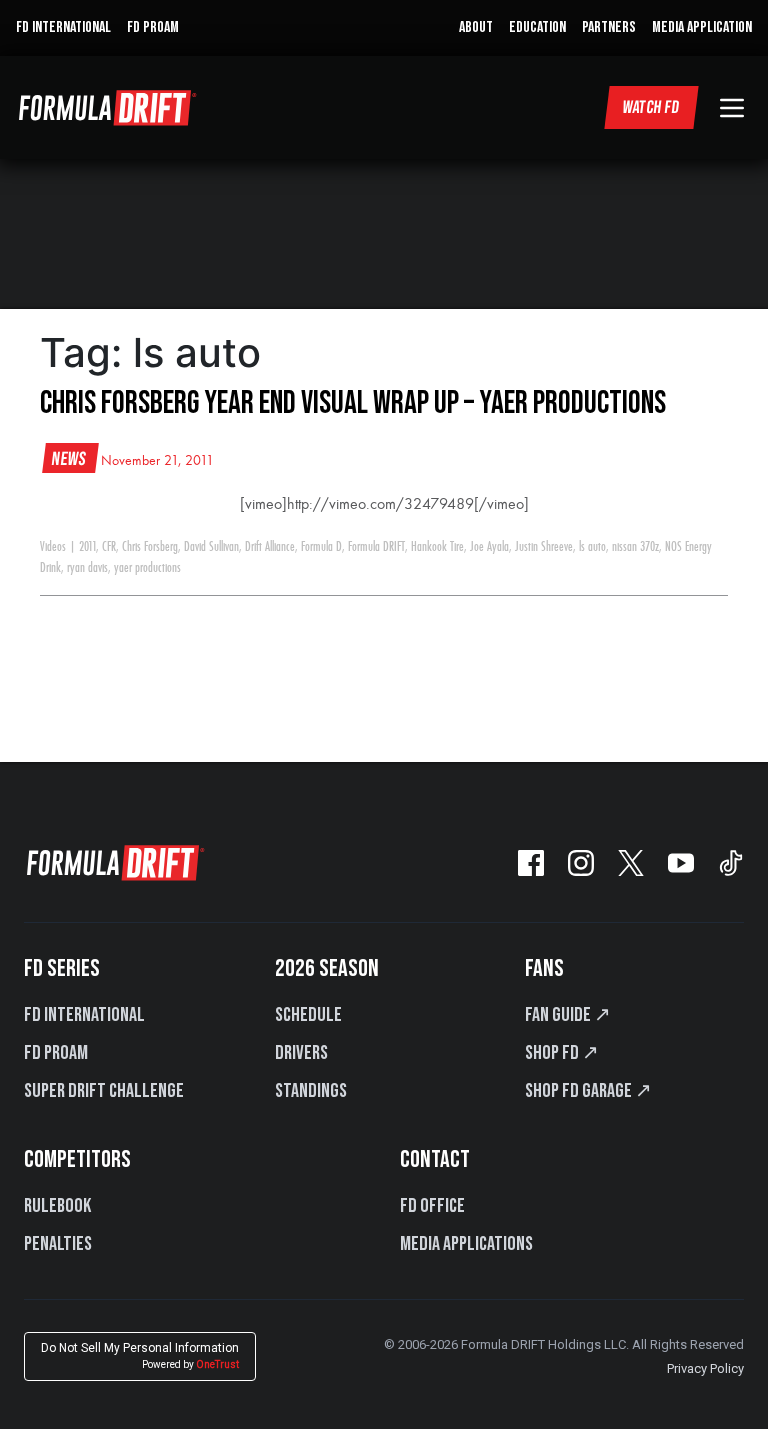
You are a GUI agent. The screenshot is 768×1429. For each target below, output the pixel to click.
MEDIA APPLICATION (702, 27)
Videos (53, 547)
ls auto (592, 547)
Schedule (308, 1015)
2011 (87, 547)
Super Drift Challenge (104, 1091)
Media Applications (466, 1244)
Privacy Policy (705, 1368)
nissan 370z (635, 547)
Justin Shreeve (544, 547)
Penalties (58, 1244)
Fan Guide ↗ (568, 1015)
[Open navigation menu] (732, 108)
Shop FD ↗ (562, 1053)
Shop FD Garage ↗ (588, 1091)
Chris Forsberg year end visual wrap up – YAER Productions (353, 403)
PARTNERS (609, 27)
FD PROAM (153, 27)
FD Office (432, 1206)
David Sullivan (211, 547)
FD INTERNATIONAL (63, 27)
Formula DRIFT (376, 547)
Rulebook (57, 1206)
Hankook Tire (437, 547)
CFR (109, 547)
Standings (311, 1091)
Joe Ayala (489, 547)
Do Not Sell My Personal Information (140, 1355)
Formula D (321, 547)
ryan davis (87, 568)
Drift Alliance (270, 547)
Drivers (301, 1053)
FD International (84, 1015)
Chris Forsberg (150, 547)
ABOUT (476, 27)
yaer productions (147, 568)
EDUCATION (537, 27)
